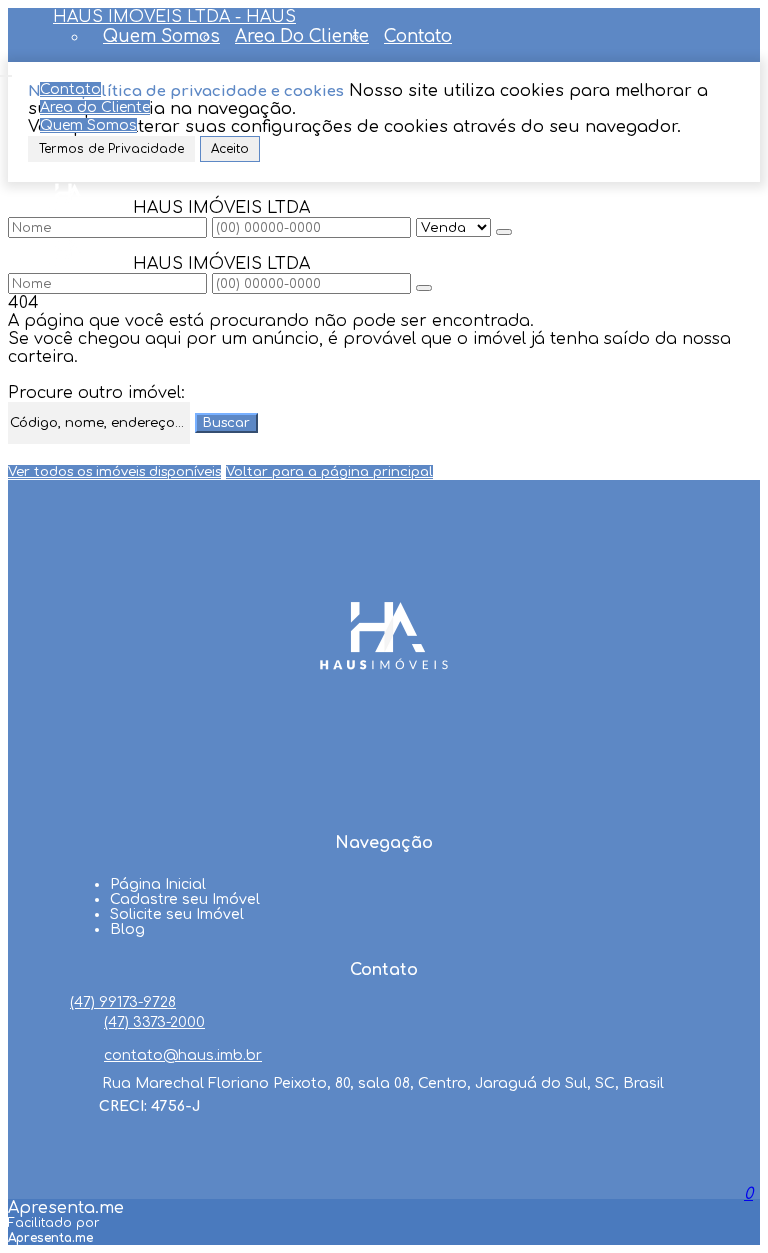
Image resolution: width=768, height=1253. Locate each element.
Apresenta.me (66, 1208)
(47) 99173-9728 (123, 1002)
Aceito (230, 149)
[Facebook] (384, 729)
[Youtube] (384, 767)
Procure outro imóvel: (96, 393)
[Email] (384, 805)
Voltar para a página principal (329, 472)
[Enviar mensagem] (504, 232)
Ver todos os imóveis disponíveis (114, 472)
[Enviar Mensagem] (424, 288)
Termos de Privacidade (111, 149)
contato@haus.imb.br (183, 1055)
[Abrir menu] (6, 71)
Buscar (226, 423)
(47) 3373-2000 (154, 1022)
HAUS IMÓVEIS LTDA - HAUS (174, 17)
